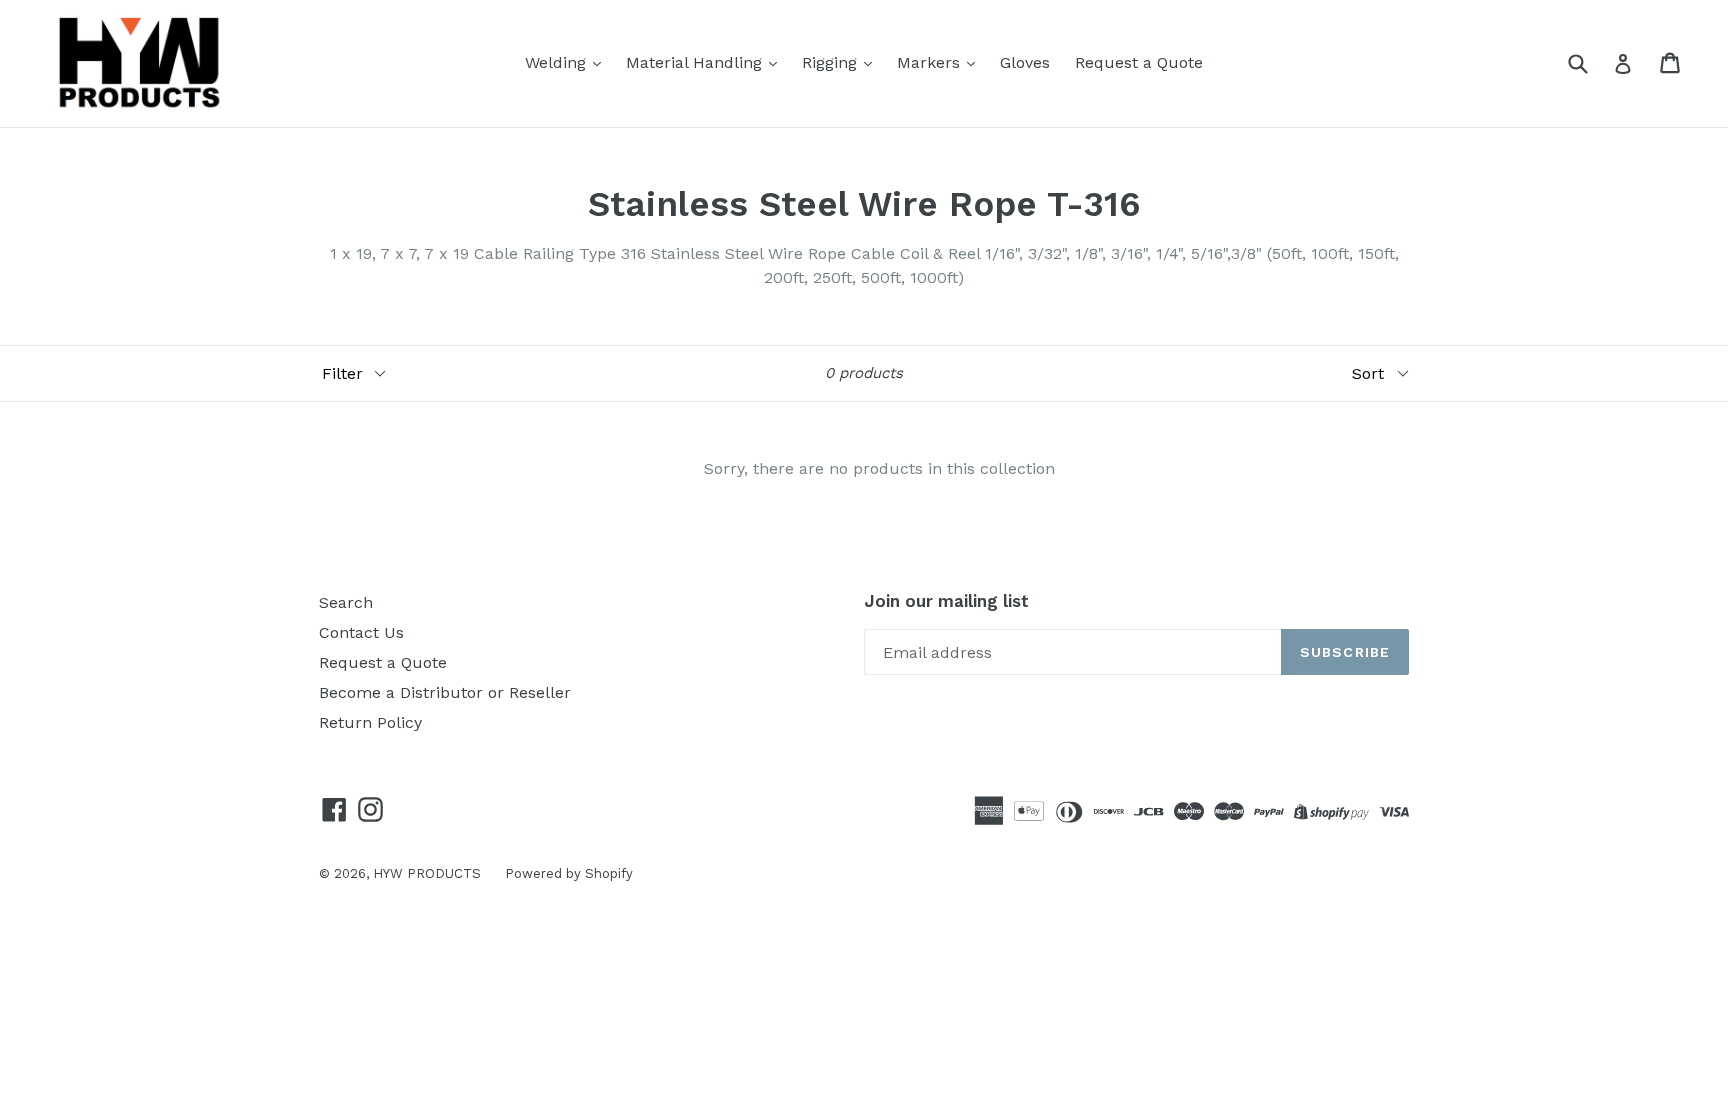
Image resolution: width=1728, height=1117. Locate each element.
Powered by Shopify (569, 873)
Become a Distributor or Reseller (445, 692)
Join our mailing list (946, 601)
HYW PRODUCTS (429, 873)
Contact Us (361, 632)
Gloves (1025, 62)
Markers (931, 62)
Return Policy (370, 722)
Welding (558, 62)
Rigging (832, 62)
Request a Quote (1139, 62)
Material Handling (696, 62)
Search (346, 602)
